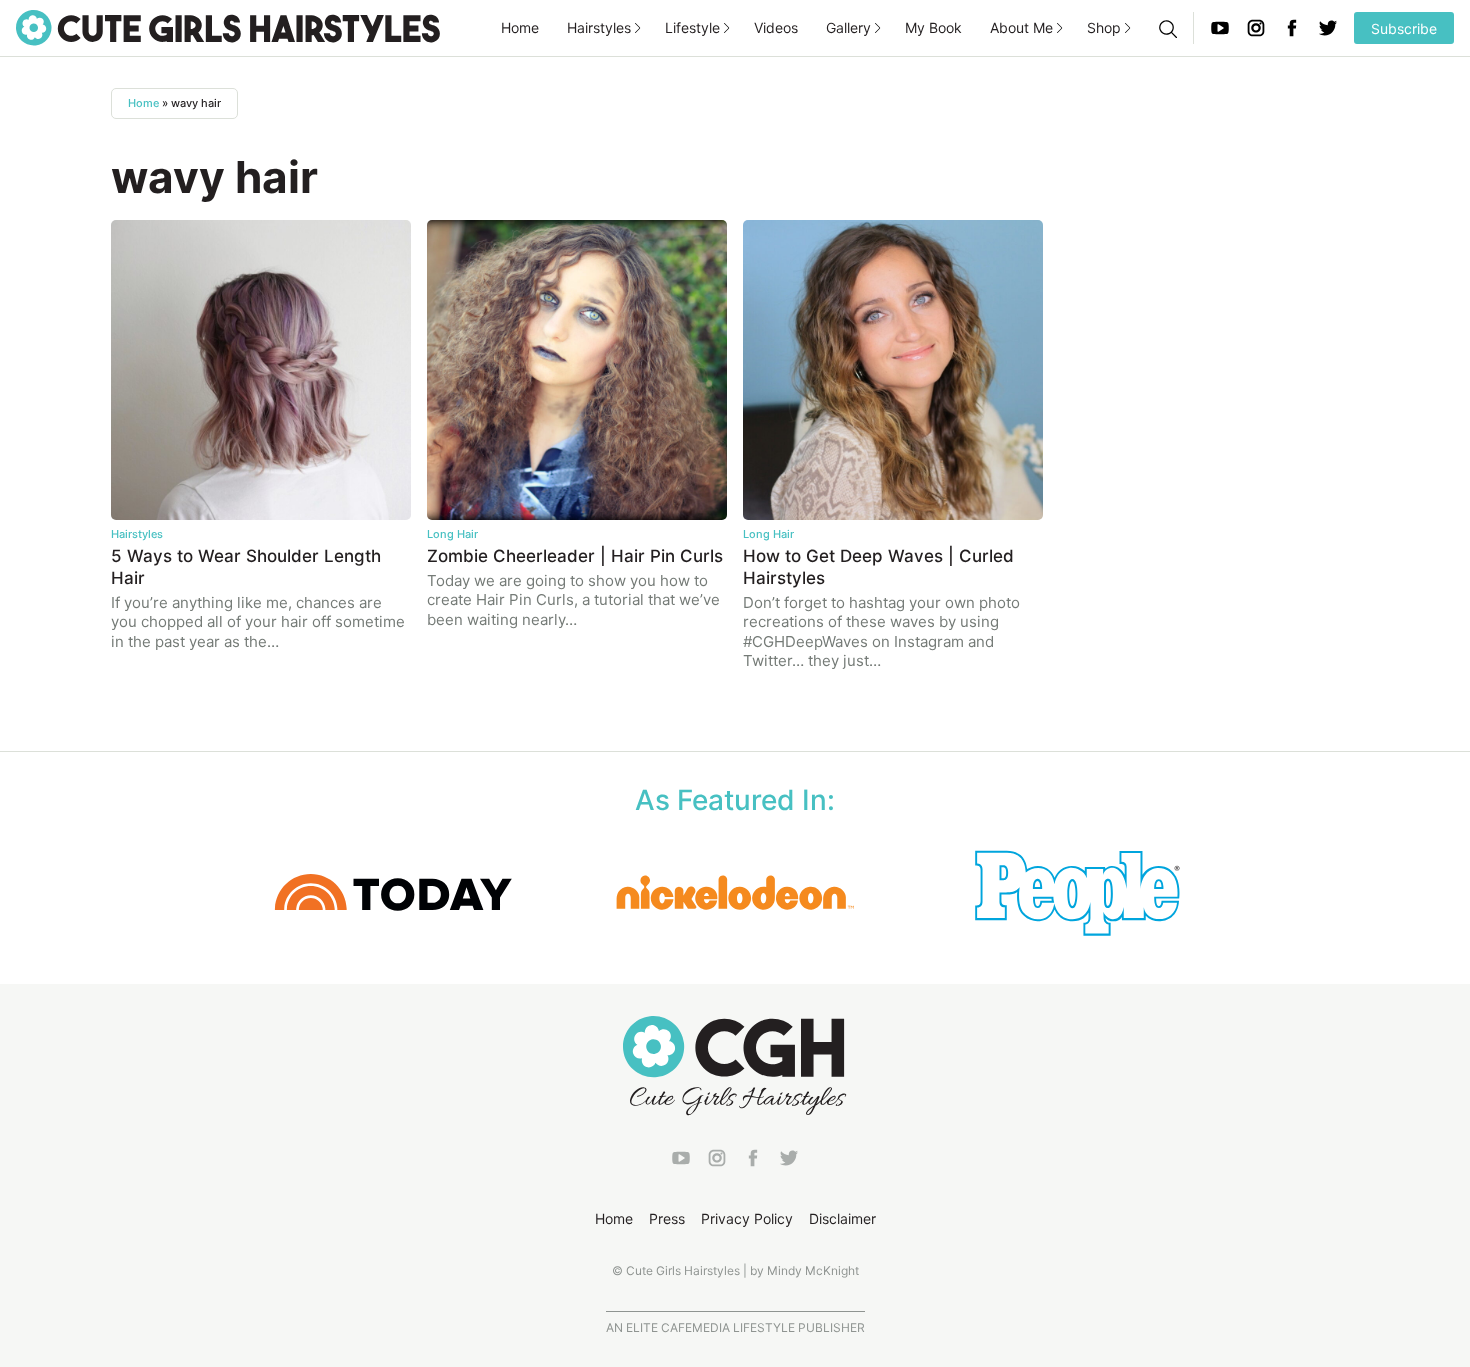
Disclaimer (842, 1218)
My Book (933, 27)
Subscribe (1404, 28)
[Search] (1167, 28)
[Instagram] (1256, 28)
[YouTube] (1220, 28)
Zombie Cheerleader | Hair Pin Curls (575, 556)
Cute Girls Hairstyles (228, 28)
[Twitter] (1328, 28)
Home (520, 27)
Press (667, 1218)
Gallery (848, 27)
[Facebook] (1292, 28)
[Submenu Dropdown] (638, 28)
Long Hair (452, 534)
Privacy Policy (747, 1218)
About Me (1021, 27)
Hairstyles (599, 27)
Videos (776, 27)
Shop (1104, 27)
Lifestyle (692, 27)
